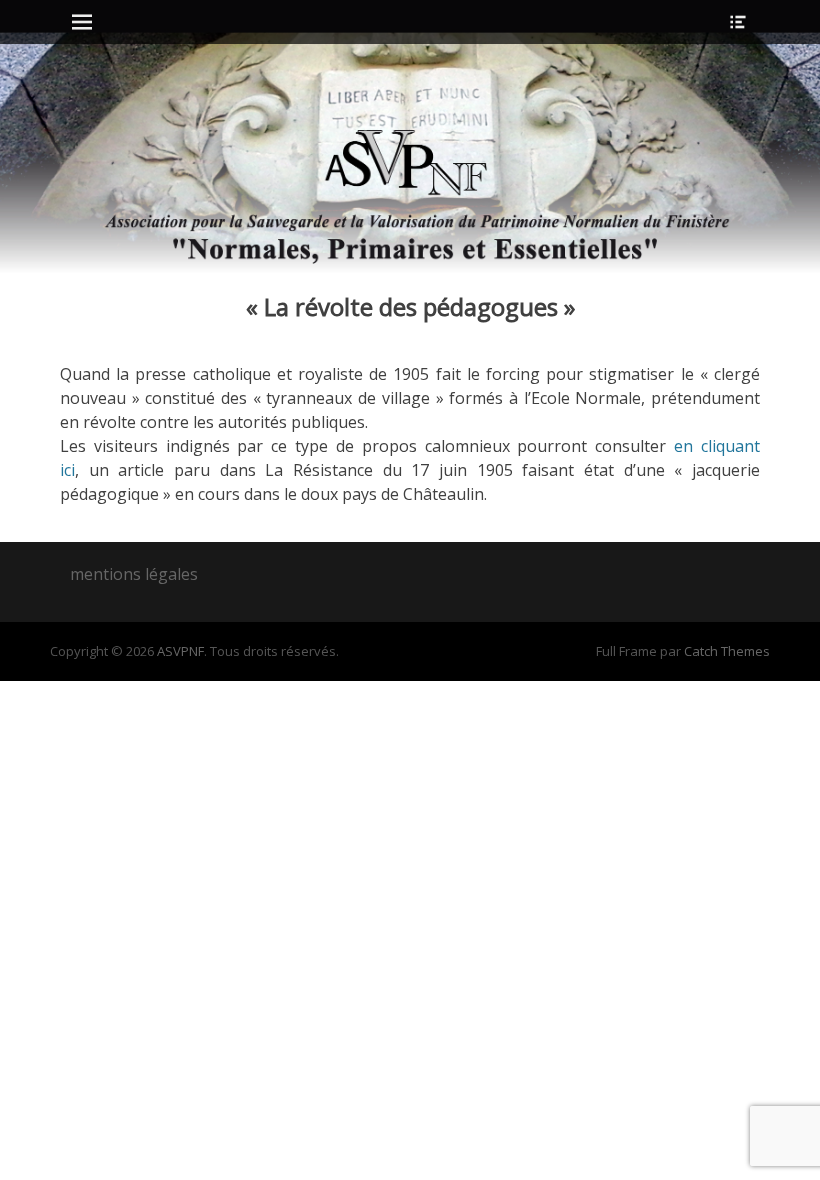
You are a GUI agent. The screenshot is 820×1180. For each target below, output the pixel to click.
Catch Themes (727, 651)
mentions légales (134, 574)
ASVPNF (180, 651)
